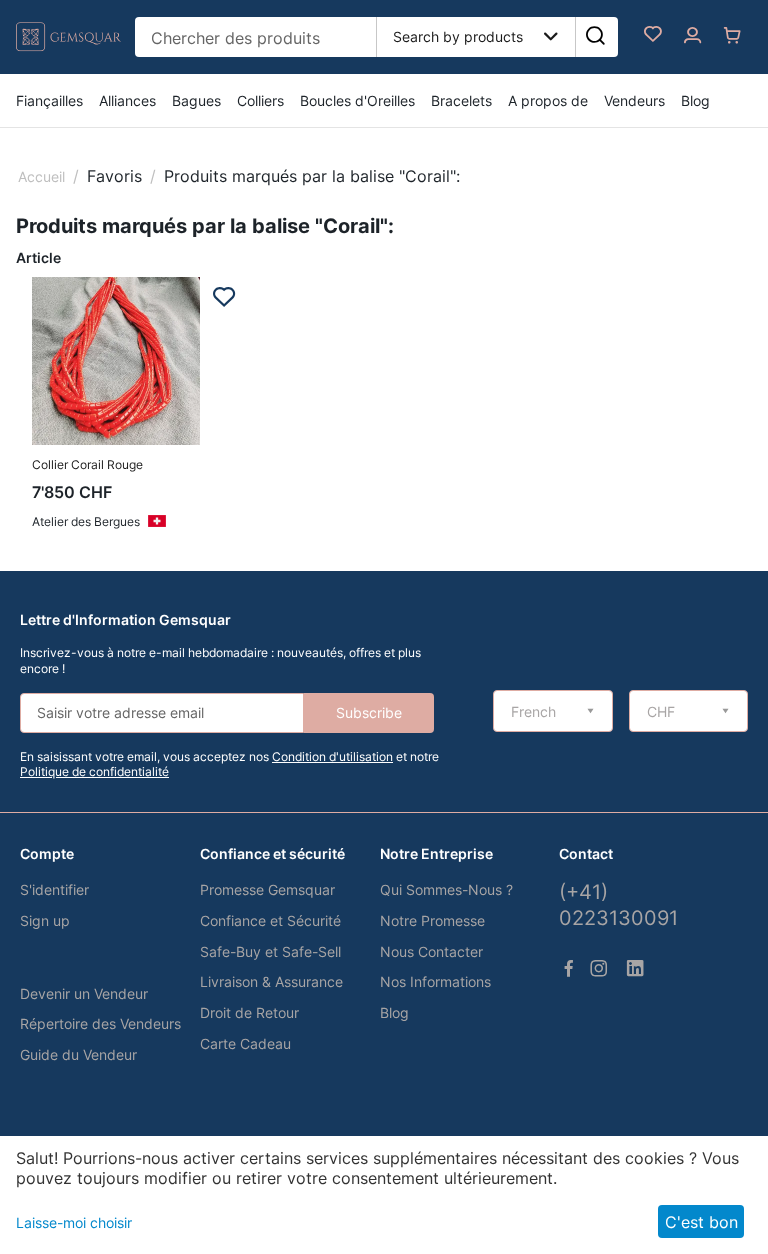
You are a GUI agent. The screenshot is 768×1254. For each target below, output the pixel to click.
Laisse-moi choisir (74, 1222)
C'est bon (701, 1222)
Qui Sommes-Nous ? (446, 889)
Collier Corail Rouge (87, 464)
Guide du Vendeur (78, 1054)
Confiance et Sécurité (270, 920)
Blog (695, 100)
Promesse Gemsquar (267, 889)
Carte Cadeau (245, 1043)
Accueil (41, 176)
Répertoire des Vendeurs (100, 1023)
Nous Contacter (431, 951)
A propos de (548, 100)
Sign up (45, 920)
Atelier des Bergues (86, 521)
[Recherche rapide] (595, 37)
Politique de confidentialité (94, 771)
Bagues (196, 100)
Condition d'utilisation (332, 756)
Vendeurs (634, 100)
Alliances (127, 100)
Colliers (260, 100)
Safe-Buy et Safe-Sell (270, 951)
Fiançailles (49, 100)
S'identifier (54, 889)
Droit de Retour (249, 1012)
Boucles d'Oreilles (357, 100)
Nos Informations (435, 981)
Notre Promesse (432, 920)
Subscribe (369, 712)
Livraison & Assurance (271, 981)
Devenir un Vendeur (84, 993)
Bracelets (461, 100)
